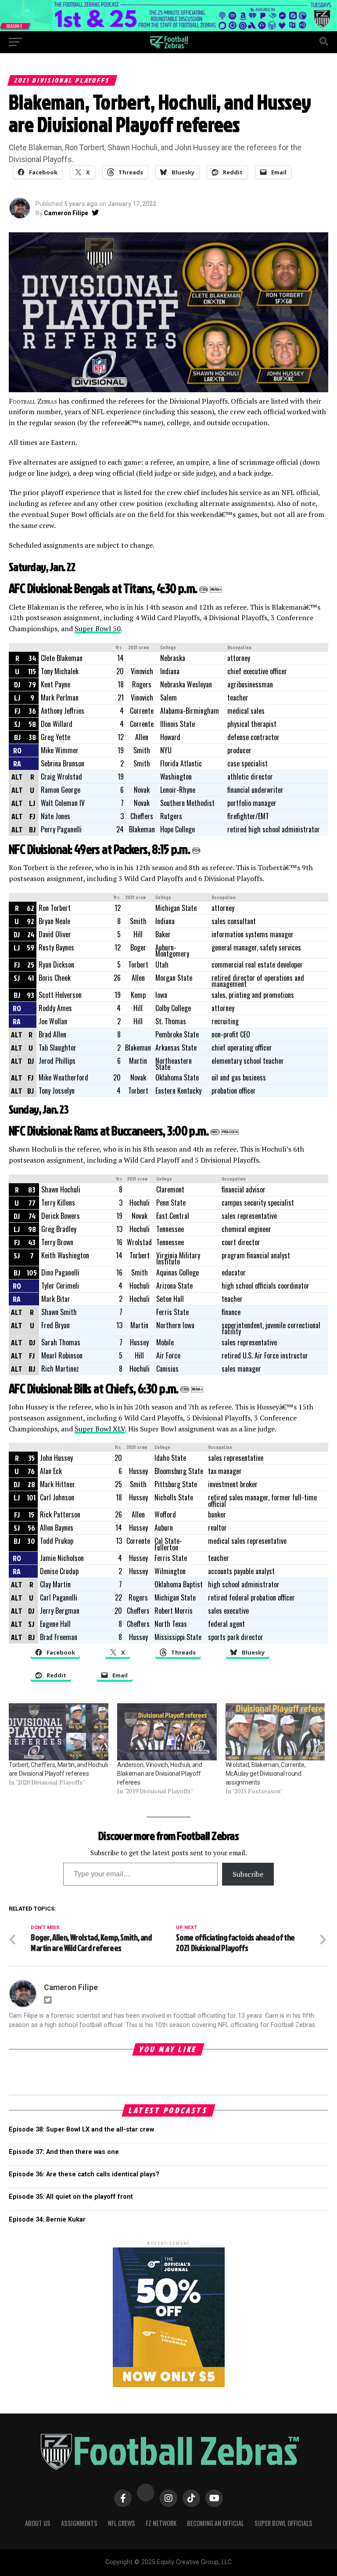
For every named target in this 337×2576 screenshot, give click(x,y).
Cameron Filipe (66, 213)
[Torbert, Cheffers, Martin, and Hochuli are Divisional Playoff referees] (59, 1732)
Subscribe (248, 1874)
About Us (38, 2523)
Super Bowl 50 (98, 629)
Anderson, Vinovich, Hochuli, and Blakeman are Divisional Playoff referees (160, 1774)
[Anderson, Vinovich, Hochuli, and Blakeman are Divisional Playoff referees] (167, 1732)
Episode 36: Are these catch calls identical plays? (84, 2174)
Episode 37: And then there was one (64, 2152)
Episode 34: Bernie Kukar (47, 2220)
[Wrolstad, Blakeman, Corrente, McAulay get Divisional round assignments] (275, 1732)
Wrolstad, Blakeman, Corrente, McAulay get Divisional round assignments (266, 1774)
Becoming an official (215, 2523)
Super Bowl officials (283, 2523)
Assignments (79, 2523)
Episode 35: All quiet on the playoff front (71, 2197)
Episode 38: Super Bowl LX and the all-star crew (81, 2130)
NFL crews (122, 2523)
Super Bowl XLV (100, 1429)
